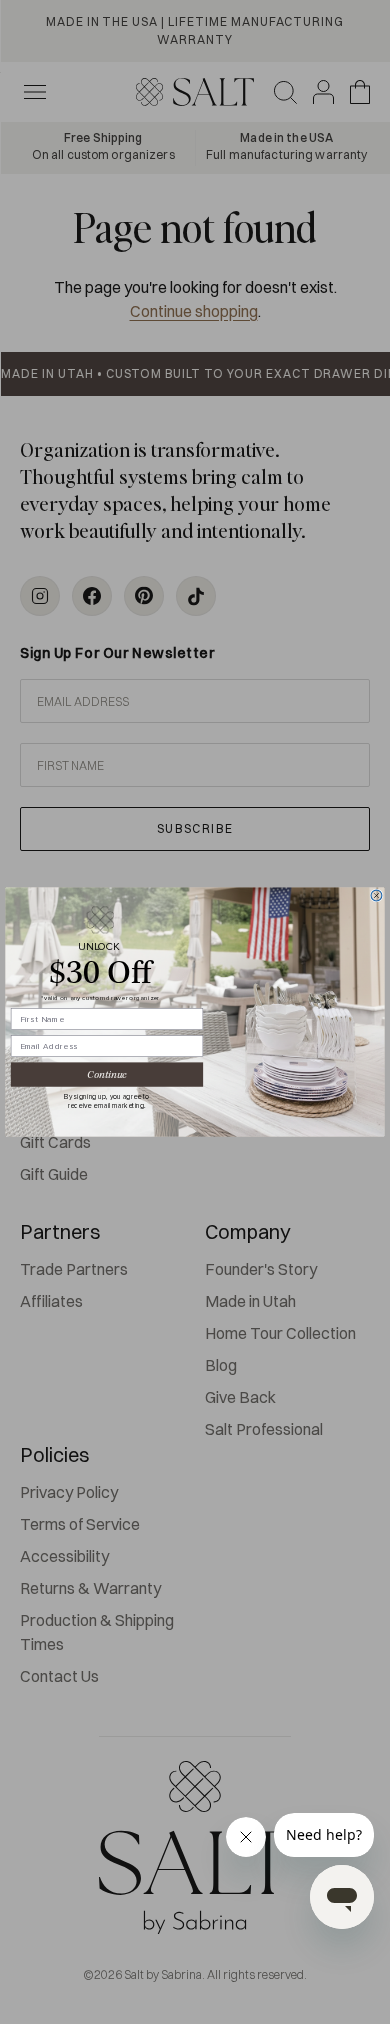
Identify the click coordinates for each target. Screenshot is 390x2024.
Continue (106, 1075)
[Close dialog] (376, 895)
